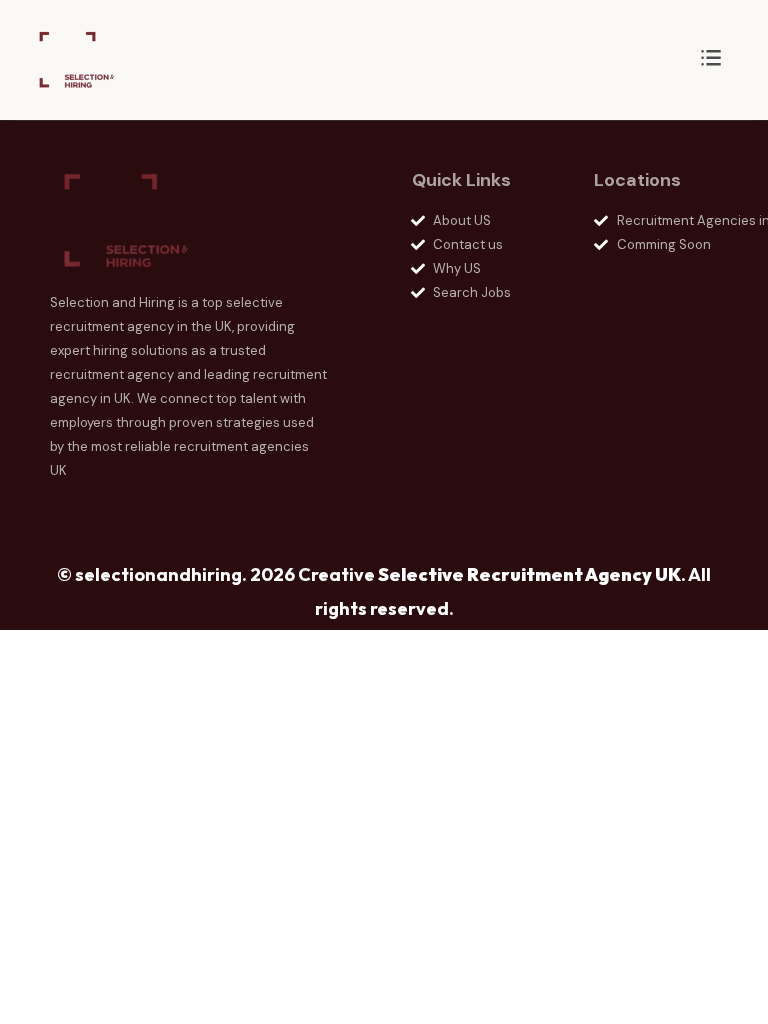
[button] (710, 60)
